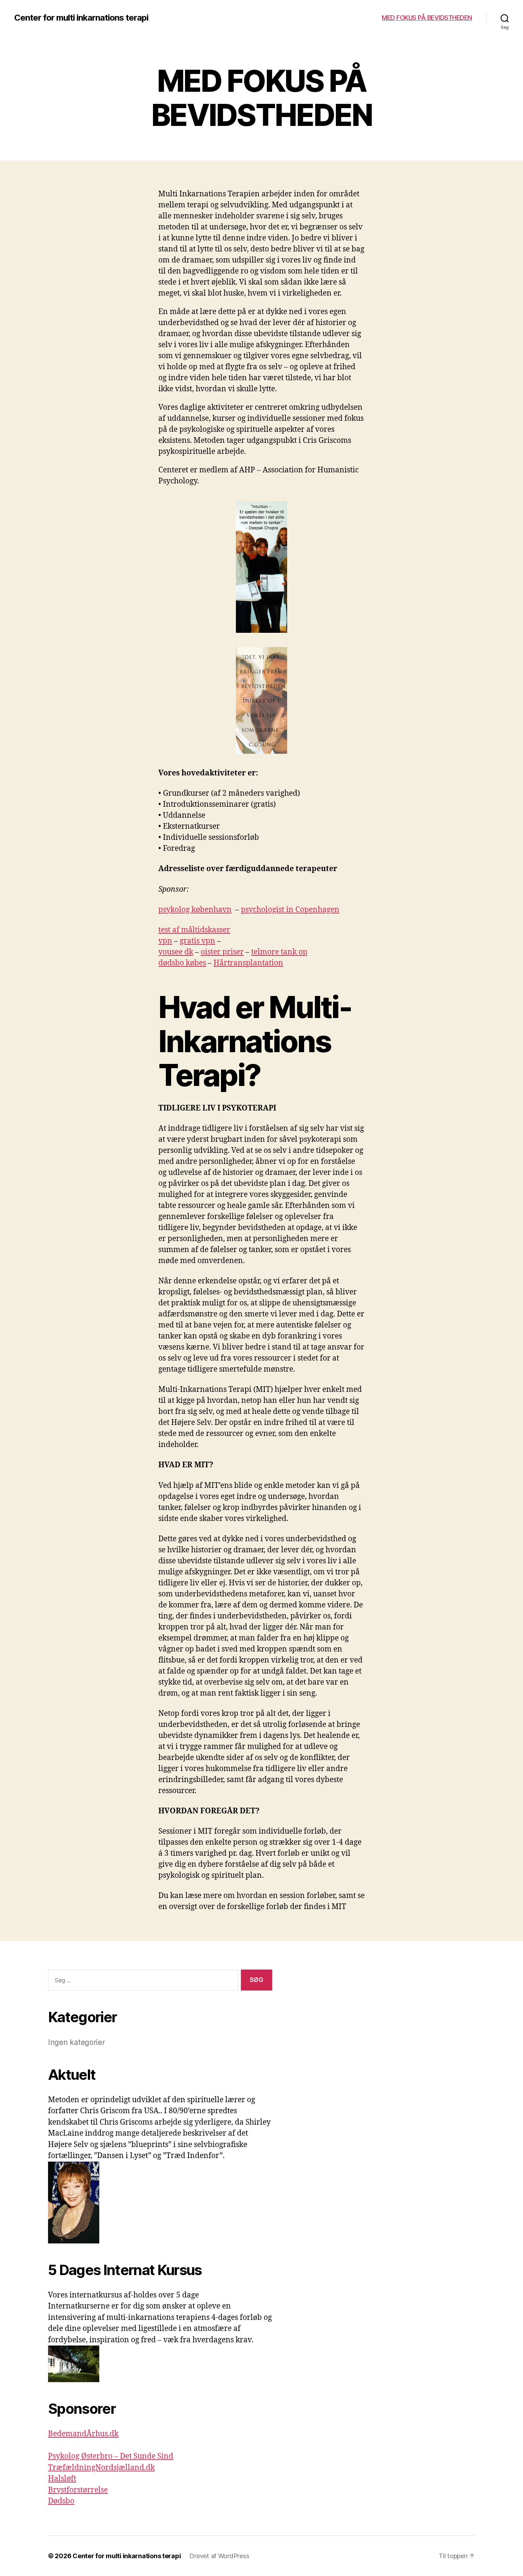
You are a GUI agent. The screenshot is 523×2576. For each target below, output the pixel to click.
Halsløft (62, 2479)
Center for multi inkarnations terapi (81, 18)
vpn (165, 941)
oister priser (222, 952)
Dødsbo (61, 2501)
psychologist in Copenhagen (290, 910)
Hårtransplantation (248, 963)
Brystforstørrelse (78, 2490)
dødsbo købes (182, 963)
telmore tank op (279, 952)
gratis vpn (197, 941)
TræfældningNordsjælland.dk (101, 2468)
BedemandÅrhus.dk (83, 2434)
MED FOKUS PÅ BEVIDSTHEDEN (427, 18)
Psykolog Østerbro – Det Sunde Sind (111, 2456)
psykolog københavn (195, 910)
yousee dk (176, 952)
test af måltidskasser (194, 930)
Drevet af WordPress (219, 2556)
